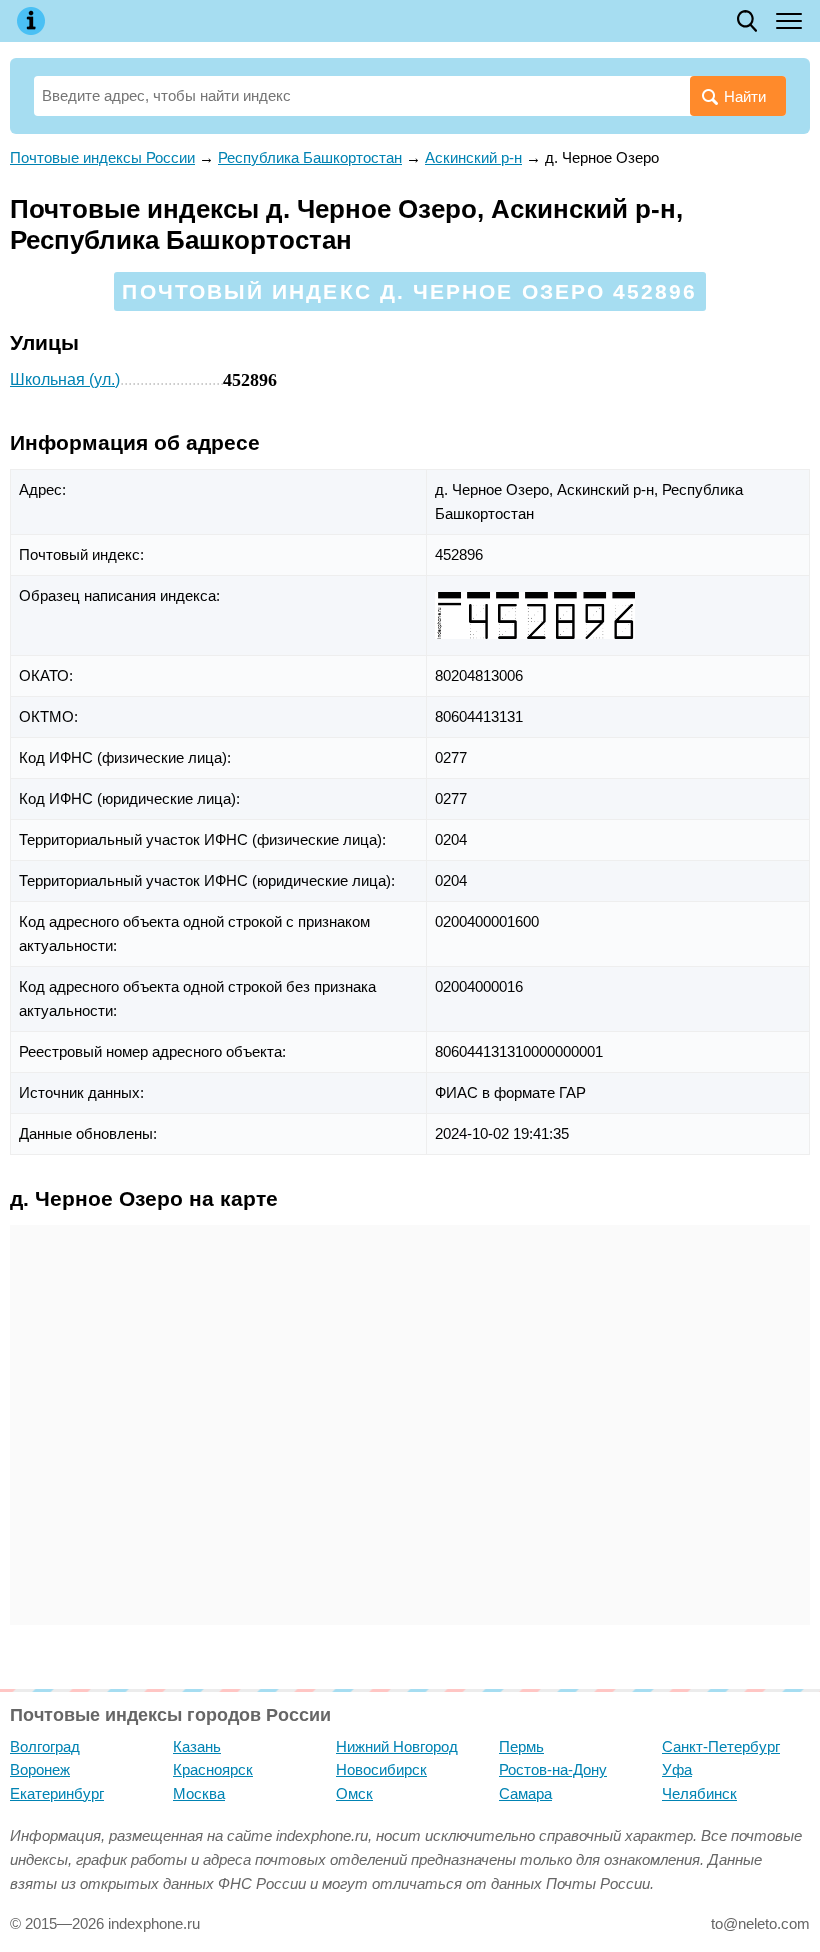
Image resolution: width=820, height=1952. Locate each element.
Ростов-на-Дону (553, 1769)
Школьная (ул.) (65, 379)
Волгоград (45, 1746)
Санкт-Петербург (721, 1746)
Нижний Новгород (397, 1746)
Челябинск (699, 1793)
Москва (199, 1793)
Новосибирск (381, 1769)
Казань (197, 1746)
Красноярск (213, 1769)
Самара (525, 1793)
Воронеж (40, 1769)
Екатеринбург (57, 1793)
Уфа (677, 1769)
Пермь (521, 1746)
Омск (354, 1793)
